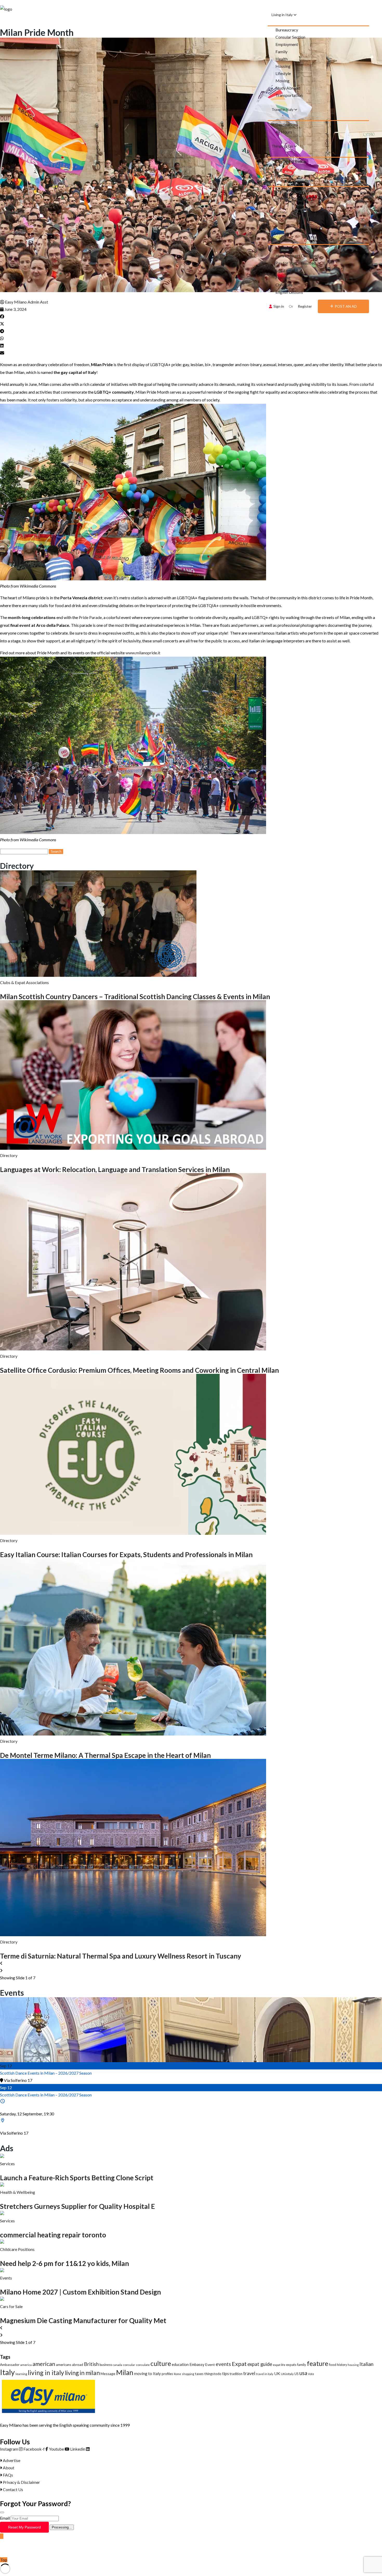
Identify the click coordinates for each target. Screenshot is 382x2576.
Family (281, 52)
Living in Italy (282, 15)
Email (5, 2518)
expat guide (260, 2364)
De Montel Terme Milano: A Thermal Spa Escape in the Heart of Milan (105, 1755)
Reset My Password (24, 2527)
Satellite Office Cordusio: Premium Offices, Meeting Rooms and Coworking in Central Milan (139, 1370)
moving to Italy (147, 2373)
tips (226, 2373)
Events (6, 2278)
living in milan (82, 2373)
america (26, 2365)
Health (282, 59)
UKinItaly (287, 2374)
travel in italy (265, 2374)
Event (210, 2365)
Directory (279, 212)
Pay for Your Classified (296, 263)
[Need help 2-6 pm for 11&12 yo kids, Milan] (2, 2242)
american (44, 2364)
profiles (167, 2374)
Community (281, 175)
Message (108, 2374)
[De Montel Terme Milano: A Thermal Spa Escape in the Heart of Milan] (133, 1734)
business (106, 2365)
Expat (239, 2364)
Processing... (62, 2527)
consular (129, 2365)
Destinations (287, 125)
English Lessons (289, 292)
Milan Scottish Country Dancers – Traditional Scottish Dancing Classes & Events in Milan (135, 997)
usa (303, 2373)
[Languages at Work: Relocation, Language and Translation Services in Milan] (133, 1148)
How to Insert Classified (297, 256)
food (333, 2365)
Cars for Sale (11, 2306)
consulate (143, 2365)
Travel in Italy (283, 109)
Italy (7, 2372)
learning (21, 2374)
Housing (283, 66)
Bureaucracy (287, 30)
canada (117, 2365)
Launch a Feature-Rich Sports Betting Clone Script (77, 2178)
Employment (287, 44)
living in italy (46, 2373)
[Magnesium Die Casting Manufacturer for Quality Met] (2, 2299)
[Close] (2, 2512)
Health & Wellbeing (18, 2192)
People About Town (293, 190)
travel (249, 2373)
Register (305, 306)
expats (291, 2365)
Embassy (197, 2364)
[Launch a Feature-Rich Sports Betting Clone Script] (2, 2156)
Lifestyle (283, 73)
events (223, 2364)
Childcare (284, 285)
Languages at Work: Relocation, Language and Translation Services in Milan (115, 1169)
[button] (191, 317)
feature (318, 2363)
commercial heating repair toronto (53, 2235)
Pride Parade (90, 617)
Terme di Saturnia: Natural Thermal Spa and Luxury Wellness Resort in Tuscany (121, 1956)
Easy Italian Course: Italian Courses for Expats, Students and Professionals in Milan (126, 1555)
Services (7, 2164)
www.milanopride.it (143, 653)
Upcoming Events (291, 161)
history (342, 2365)
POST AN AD (346, 306)
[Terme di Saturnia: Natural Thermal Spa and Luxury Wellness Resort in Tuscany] (133, 1935)
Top (4, 2560)
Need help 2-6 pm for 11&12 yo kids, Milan (64, 2263)
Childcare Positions (17, 2249)
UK (277, 2373)
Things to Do (283, 146)
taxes (199, 2374)
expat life (279, 2365)
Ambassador (10, 2365)
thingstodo (213, 2374)
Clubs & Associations (294, 198)
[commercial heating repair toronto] (2, 2213)
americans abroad (70, 2365)
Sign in (279, 306)
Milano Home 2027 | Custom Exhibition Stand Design (80, 2292)
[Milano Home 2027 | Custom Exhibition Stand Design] (2, 2271)
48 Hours (284, 132)
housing (353, 2365)
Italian (366, 2364)
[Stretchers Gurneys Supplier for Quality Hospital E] (2, 2185)
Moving (282, 81)
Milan (125, 2372)
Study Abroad (288, 88)
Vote (311, 2374)
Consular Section (290, 37)
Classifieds (281, 233)
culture (161, 2363)
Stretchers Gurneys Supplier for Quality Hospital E (77, 2206)
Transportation (289, 95)
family (302, 2365)
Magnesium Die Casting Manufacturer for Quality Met (83, 2321)
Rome (177, 2374)
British (91, 2364)
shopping (188, 2374)
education (180, 2364)
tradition (236, 2374)
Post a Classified (290, 248)
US (297, 2374)
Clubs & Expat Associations (24, 982)
